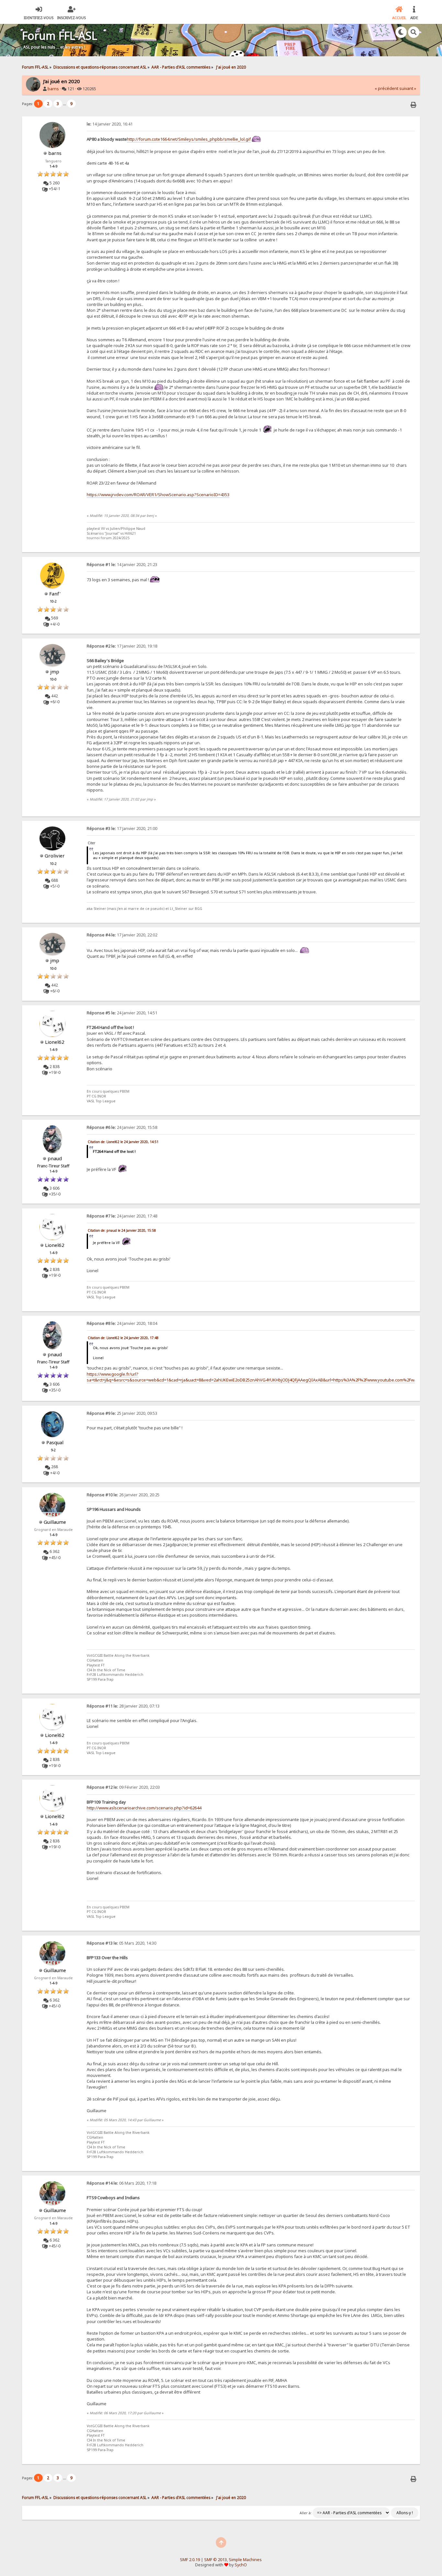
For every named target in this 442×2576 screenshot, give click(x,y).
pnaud (55, 1158)
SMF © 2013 (215, 2560)
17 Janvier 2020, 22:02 (122, 935)
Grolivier (55, 856)
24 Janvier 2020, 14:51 (122, 1013)
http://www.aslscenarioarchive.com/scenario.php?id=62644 (144, 1808)
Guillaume (55, 1522)
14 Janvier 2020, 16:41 (110, 124)
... (65, 104)
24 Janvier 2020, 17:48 (122, 1216)
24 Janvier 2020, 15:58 (122, 1127)
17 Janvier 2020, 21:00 (122, 829)
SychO (241, 2565)
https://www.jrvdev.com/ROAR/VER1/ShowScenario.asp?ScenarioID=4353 (158, 495)
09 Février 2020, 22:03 (123, 1787)
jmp (55, 671)
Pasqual (55, 1442)
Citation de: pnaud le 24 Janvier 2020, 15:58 (122, 1230)
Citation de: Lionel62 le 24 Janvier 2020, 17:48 (123, 1338)
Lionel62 (55, 1042)
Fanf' (55, 594)
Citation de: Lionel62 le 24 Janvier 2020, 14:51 (123, 1142)
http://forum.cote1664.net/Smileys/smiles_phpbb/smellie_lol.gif (189, 139)
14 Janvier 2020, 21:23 (122, 565)
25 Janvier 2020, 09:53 (122, 1413)
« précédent (387, 88)
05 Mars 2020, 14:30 (122, 1943)
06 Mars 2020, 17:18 (122, 2183)
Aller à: (306, 2513)
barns (53, 89)
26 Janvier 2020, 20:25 (123, 1495)
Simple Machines (245, 2560)
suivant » (408, 88)
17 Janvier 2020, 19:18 (122, 646)
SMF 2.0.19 (190, 2560)
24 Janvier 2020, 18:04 (122, 1323)
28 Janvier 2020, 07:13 (123, 1706)
